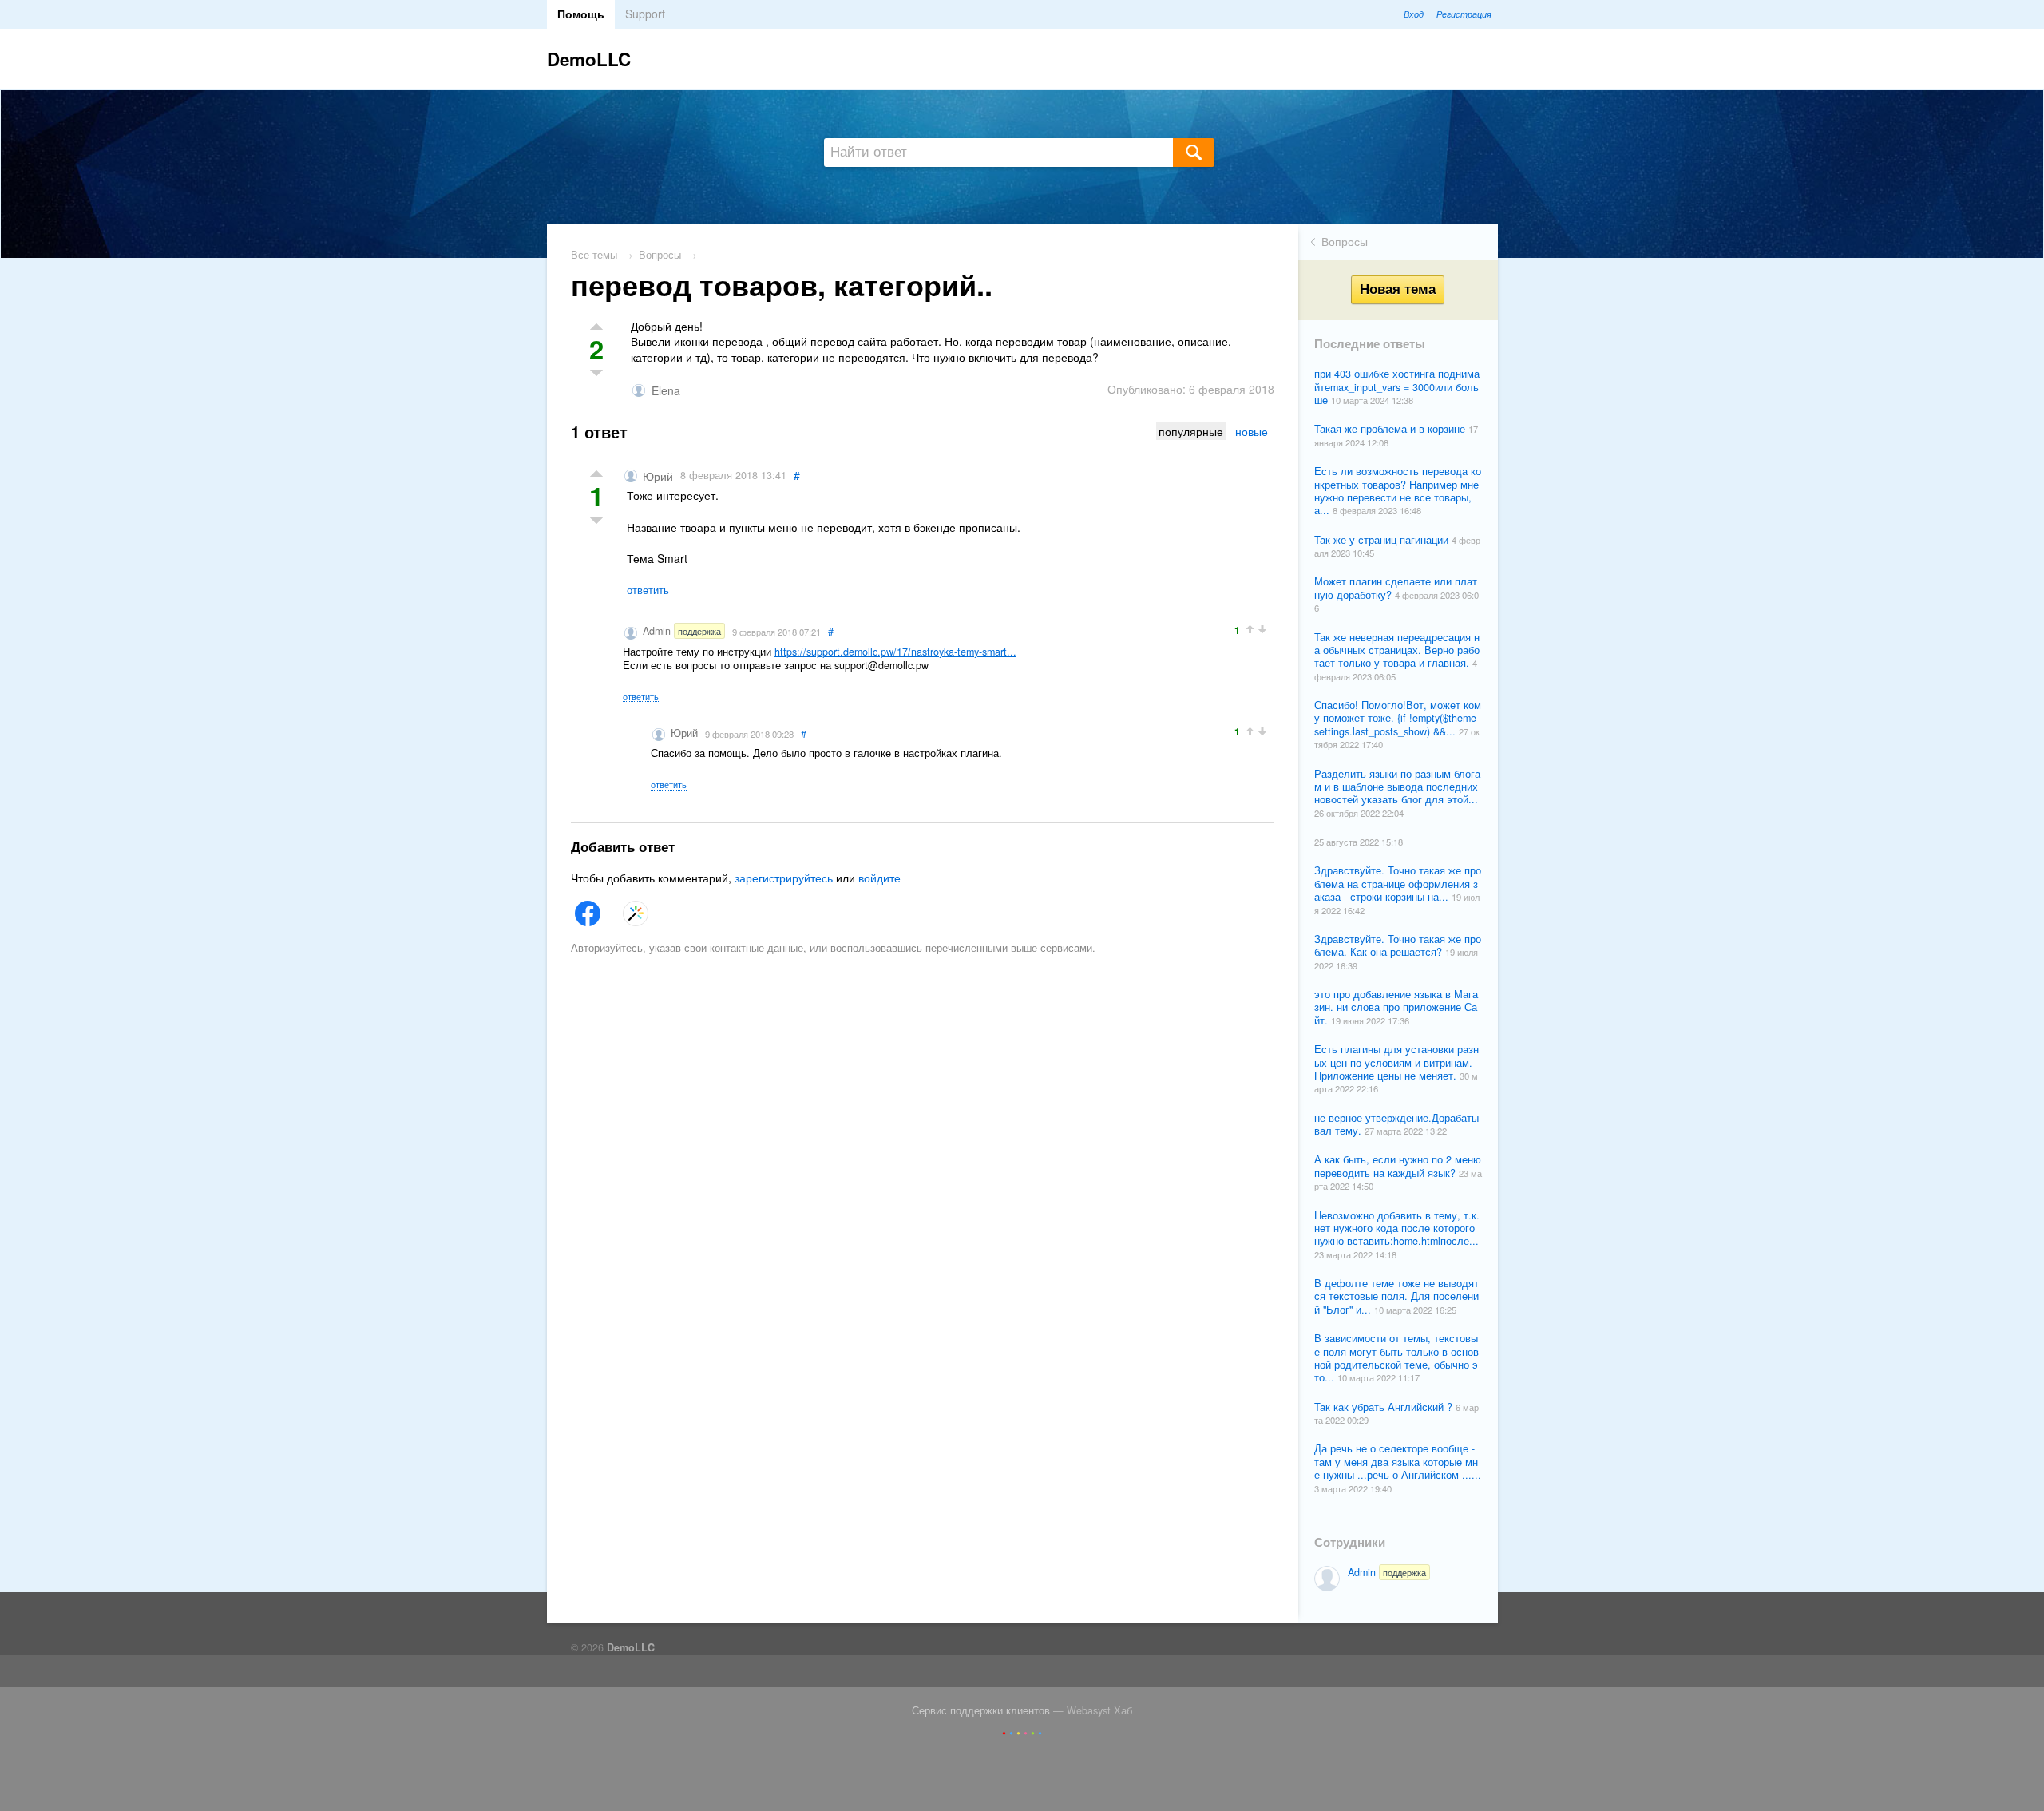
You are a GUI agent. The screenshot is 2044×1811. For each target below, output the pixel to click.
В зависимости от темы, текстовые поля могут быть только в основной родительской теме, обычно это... (1396, 1358)
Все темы (594, 255)
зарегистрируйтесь (784, 878)
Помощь (581, 14)
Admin (1387, 1572)
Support (645, 14)
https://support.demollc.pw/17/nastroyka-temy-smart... (895, 652)
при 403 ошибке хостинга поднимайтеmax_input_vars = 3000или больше (1397, 387)
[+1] (597, 474)
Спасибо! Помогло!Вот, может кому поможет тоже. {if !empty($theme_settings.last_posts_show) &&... (1398, 718)
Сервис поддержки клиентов (981, 1710)
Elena (666, 390)
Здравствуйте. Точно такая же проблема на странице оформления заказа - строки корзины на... (1398, 884)
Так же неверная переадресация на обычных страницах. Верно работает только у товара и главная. (1397, 650)
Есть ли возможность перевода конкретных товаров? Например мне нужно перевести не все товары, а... (1398, 491)
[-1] (597, 522)
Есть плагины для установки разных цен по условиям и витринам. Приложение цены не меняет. (1396, 1062)
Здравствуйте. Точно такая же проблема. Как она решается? (1398, 945)
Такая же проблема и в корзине (1391, 429)
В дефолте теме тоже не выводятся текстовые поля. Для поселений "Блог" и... (1396, 1296)
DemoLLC (589, 59)
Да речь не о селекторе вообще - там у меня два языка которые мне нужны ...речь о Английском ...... (1398, 1462)
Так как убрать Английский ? (1385, 1407)
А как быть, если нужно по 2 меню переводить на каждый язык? (1398, 1166)
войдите (879, 878)
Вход (1414, 14)
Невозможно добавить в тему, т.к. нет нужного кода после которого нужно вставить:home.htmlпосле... (1397, 1228)
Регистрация (1464, 14)
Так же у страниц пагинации (1383, 540)
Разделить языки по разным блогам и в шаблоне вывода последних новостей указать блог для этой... (1397, 787)
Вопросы (1345, 241)
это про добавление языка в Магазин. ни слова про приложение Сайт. (1396, 1007)
